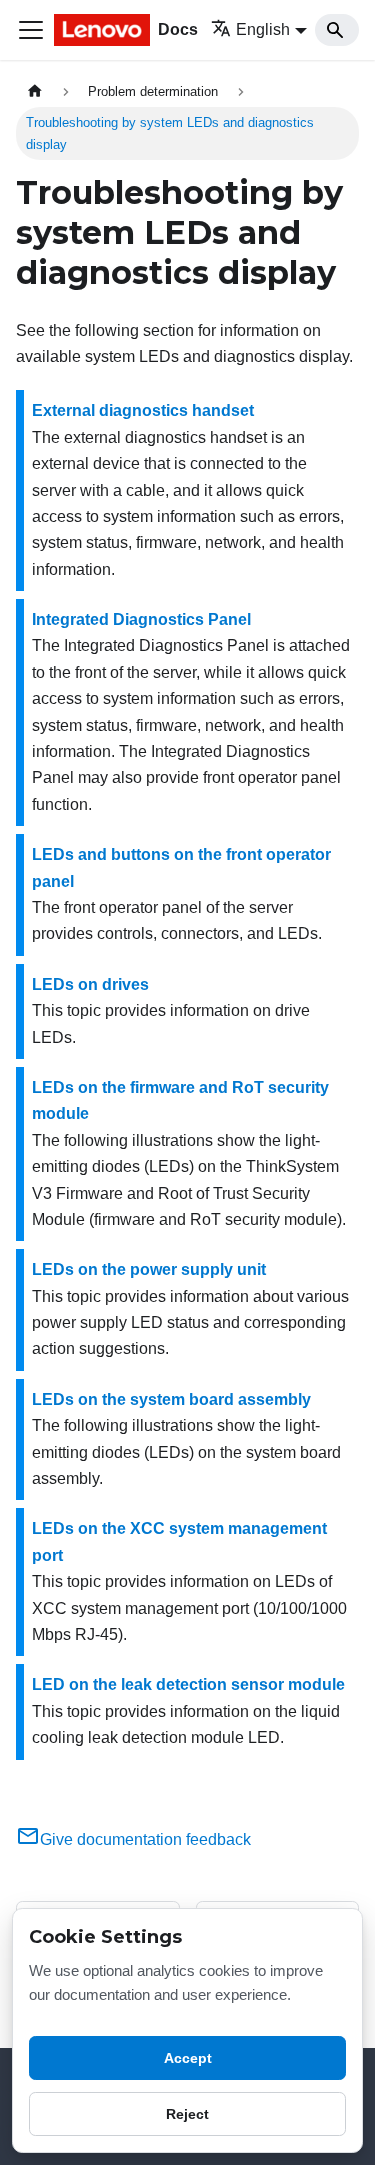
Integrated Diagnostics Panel (141, 619)
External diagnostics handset (143, 410)
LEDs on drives (90, 984)
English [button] (263, 29)
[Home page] (35, 91)
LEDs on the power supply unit (149, 1269)
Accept (188, 2058)
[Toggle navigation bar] (31, 30)
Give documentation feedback (145, 1839)
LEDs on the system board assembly (171, 1399)
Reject (187, 2114)
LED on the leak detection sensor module (188, 1684)
